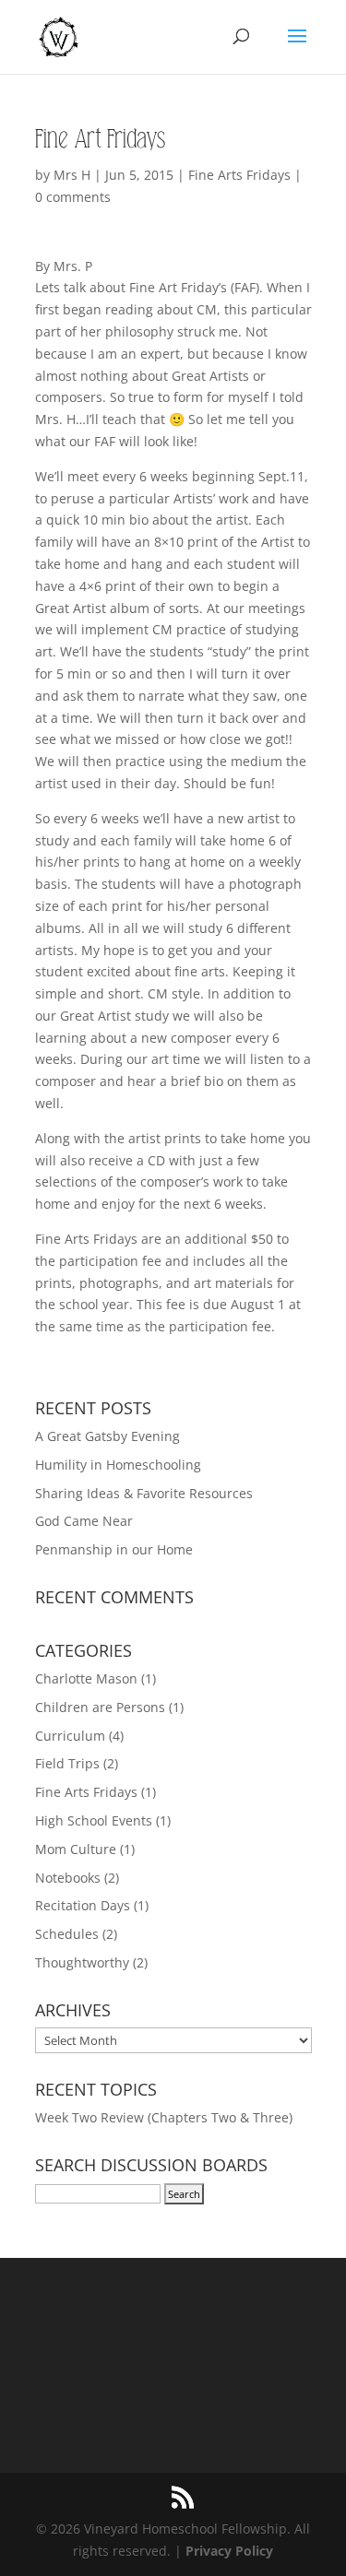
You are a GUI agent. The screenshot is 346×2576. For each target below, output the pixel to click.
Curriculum (70, 1736)
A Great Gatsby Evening (107, 1436)
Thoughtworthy (82, 1962)
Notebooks (68, 1878)
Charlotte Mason (86, 1678)
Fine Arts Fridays (239, 175)
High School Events (94, 1820)
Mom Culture (76, 1849)
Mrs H (72, 175)
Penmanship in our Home (114, 1549)
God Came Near (84, 1521)
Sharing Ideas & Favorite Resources (144, 1493)
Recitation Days (83, 1905)
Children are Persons (100, 1707)
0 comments (73, 197)
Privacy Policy (229, 2551)
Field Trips (67, 1763)
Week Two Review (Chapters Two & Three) (164, 2117)
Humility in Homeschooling (118, 1465)
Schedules (67, 1934)
